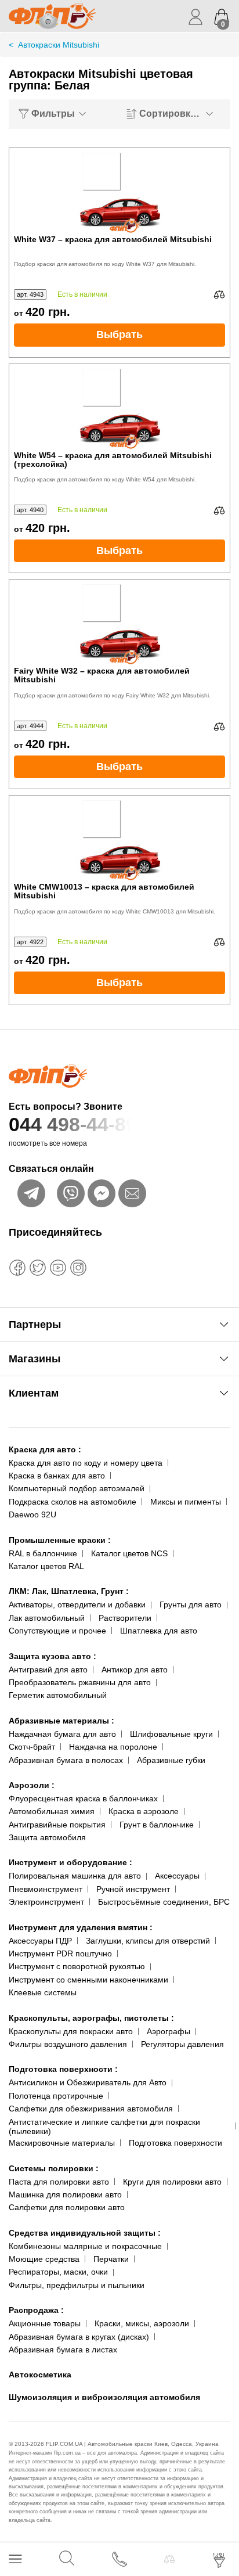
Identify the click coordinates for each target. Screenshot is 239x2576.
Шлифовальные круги (171, 1734)
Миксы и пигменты (186, 1502)
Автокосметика (40, 2374)
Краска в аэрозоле (144, 1811)
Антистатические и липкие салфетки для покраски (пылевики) (104, 2127)
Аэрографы (169, 2031)
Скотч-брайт (32, 1747)
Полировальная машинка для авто (75, 1876)
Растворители (125, 1618)
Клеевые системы (43, 1992)
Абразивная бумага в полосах (66, 1760)
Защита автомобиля (47, 1837)
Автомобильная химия (52, 1811)
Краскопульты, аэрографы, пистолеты (91, 2018)
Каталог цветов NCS (129, 1553)
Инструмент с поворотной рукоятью (77, 1966)
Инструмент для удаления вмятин (81, 1927)
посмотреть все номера (48, 1143)
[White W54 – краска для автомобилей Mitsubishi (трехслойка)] (119, 408)
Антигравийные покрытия (57, 1825)
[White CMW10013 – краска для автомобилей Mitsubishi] (119, 839)
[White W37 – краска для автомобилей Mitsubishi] (119, 192)
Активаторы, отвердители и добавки (77, 1604)
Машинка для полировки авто (65, 2194)
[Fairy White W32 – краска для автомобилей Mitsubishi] (119, 623)
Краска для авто (45, 1449)
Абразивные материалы (61, 1721)
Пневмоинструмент (46, 1889)
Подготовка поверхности (63, 2069)
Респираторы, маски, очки (58, 2272)
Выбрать (119, 334)
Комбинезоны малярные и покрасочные (85, 2246)
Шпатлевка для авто (159, 1631)
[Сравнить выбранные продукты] (169, 2559)
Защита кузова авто (52, 1656)
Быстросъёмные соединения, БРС (164, 1902)
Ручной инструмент (133, 1889)
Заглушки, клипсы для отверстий (148, 1941)
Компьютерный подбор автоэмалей (77, 1488)
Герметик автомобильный (58, 1695)
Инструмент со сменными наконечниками (88, 1980)
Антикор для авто (135, 1670)
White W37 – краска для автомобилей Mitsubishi (113, 240)
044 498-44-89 (73, 1124)
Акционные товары (45, 2323)
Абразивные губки (171, 1760)
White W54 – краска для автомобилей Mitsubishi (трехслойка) (113, 460)
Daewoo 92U (32, 1514)
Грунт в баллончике (157, 1825)
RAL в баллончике (43, 1553)
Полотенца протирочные (56, 2096)
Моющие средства (44, 2259)
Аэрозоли (32, 1785)
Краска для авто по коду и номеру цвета (86, 1463)
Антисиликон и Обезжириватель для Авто (88, 2082)
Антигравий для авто (48, 1670)
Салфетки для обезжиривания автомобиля (91, 2109)
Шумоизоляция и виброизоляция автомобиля (104, 2397)
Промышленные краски (60, 1540)
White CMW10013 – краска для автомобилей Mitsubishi (104, 891)
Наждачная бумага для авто (62, 1734)
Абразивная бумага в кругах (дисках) (79, 2337)
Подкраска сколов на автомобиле (73, 1502)
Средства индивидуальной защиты (85, 2233)
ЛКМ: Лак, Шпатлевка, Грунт (69, 1591)
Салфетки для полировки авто (67, 2207)
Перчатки (111, 2259)
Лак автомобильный (47, 1618)
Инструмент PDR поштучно (60, 1953)
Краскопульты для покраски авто (71, 2031)
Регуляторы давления (182, 2044)
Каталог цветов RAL (46, 1566)
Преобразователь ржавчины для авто (80, 1682)
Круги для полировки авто (172, 2182)
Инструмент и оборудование (70, 1862)
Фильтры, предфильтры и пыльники (77, 2285)
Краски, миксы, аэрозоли (142, 2323)
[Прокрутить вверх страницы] (220, 2525)
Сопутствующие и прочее (57, 1631)
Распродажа (36, 2310)
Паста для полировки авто (59, 2182)
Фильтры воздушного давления (68, 2044)
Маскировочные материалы (62, 2143)
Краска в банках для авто (57, 1476)
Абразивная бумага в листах (63, 2350)
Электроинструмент (46, 1902)
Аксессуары (177, 1876)
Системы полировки (54, 2168)
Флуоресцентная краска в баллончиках (83, 1798)
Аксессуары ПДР (40, 1941)
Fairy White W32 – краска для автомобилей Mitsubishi (102, 675)
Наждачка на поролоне (113, 1747)
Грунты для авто (191, 1604)
